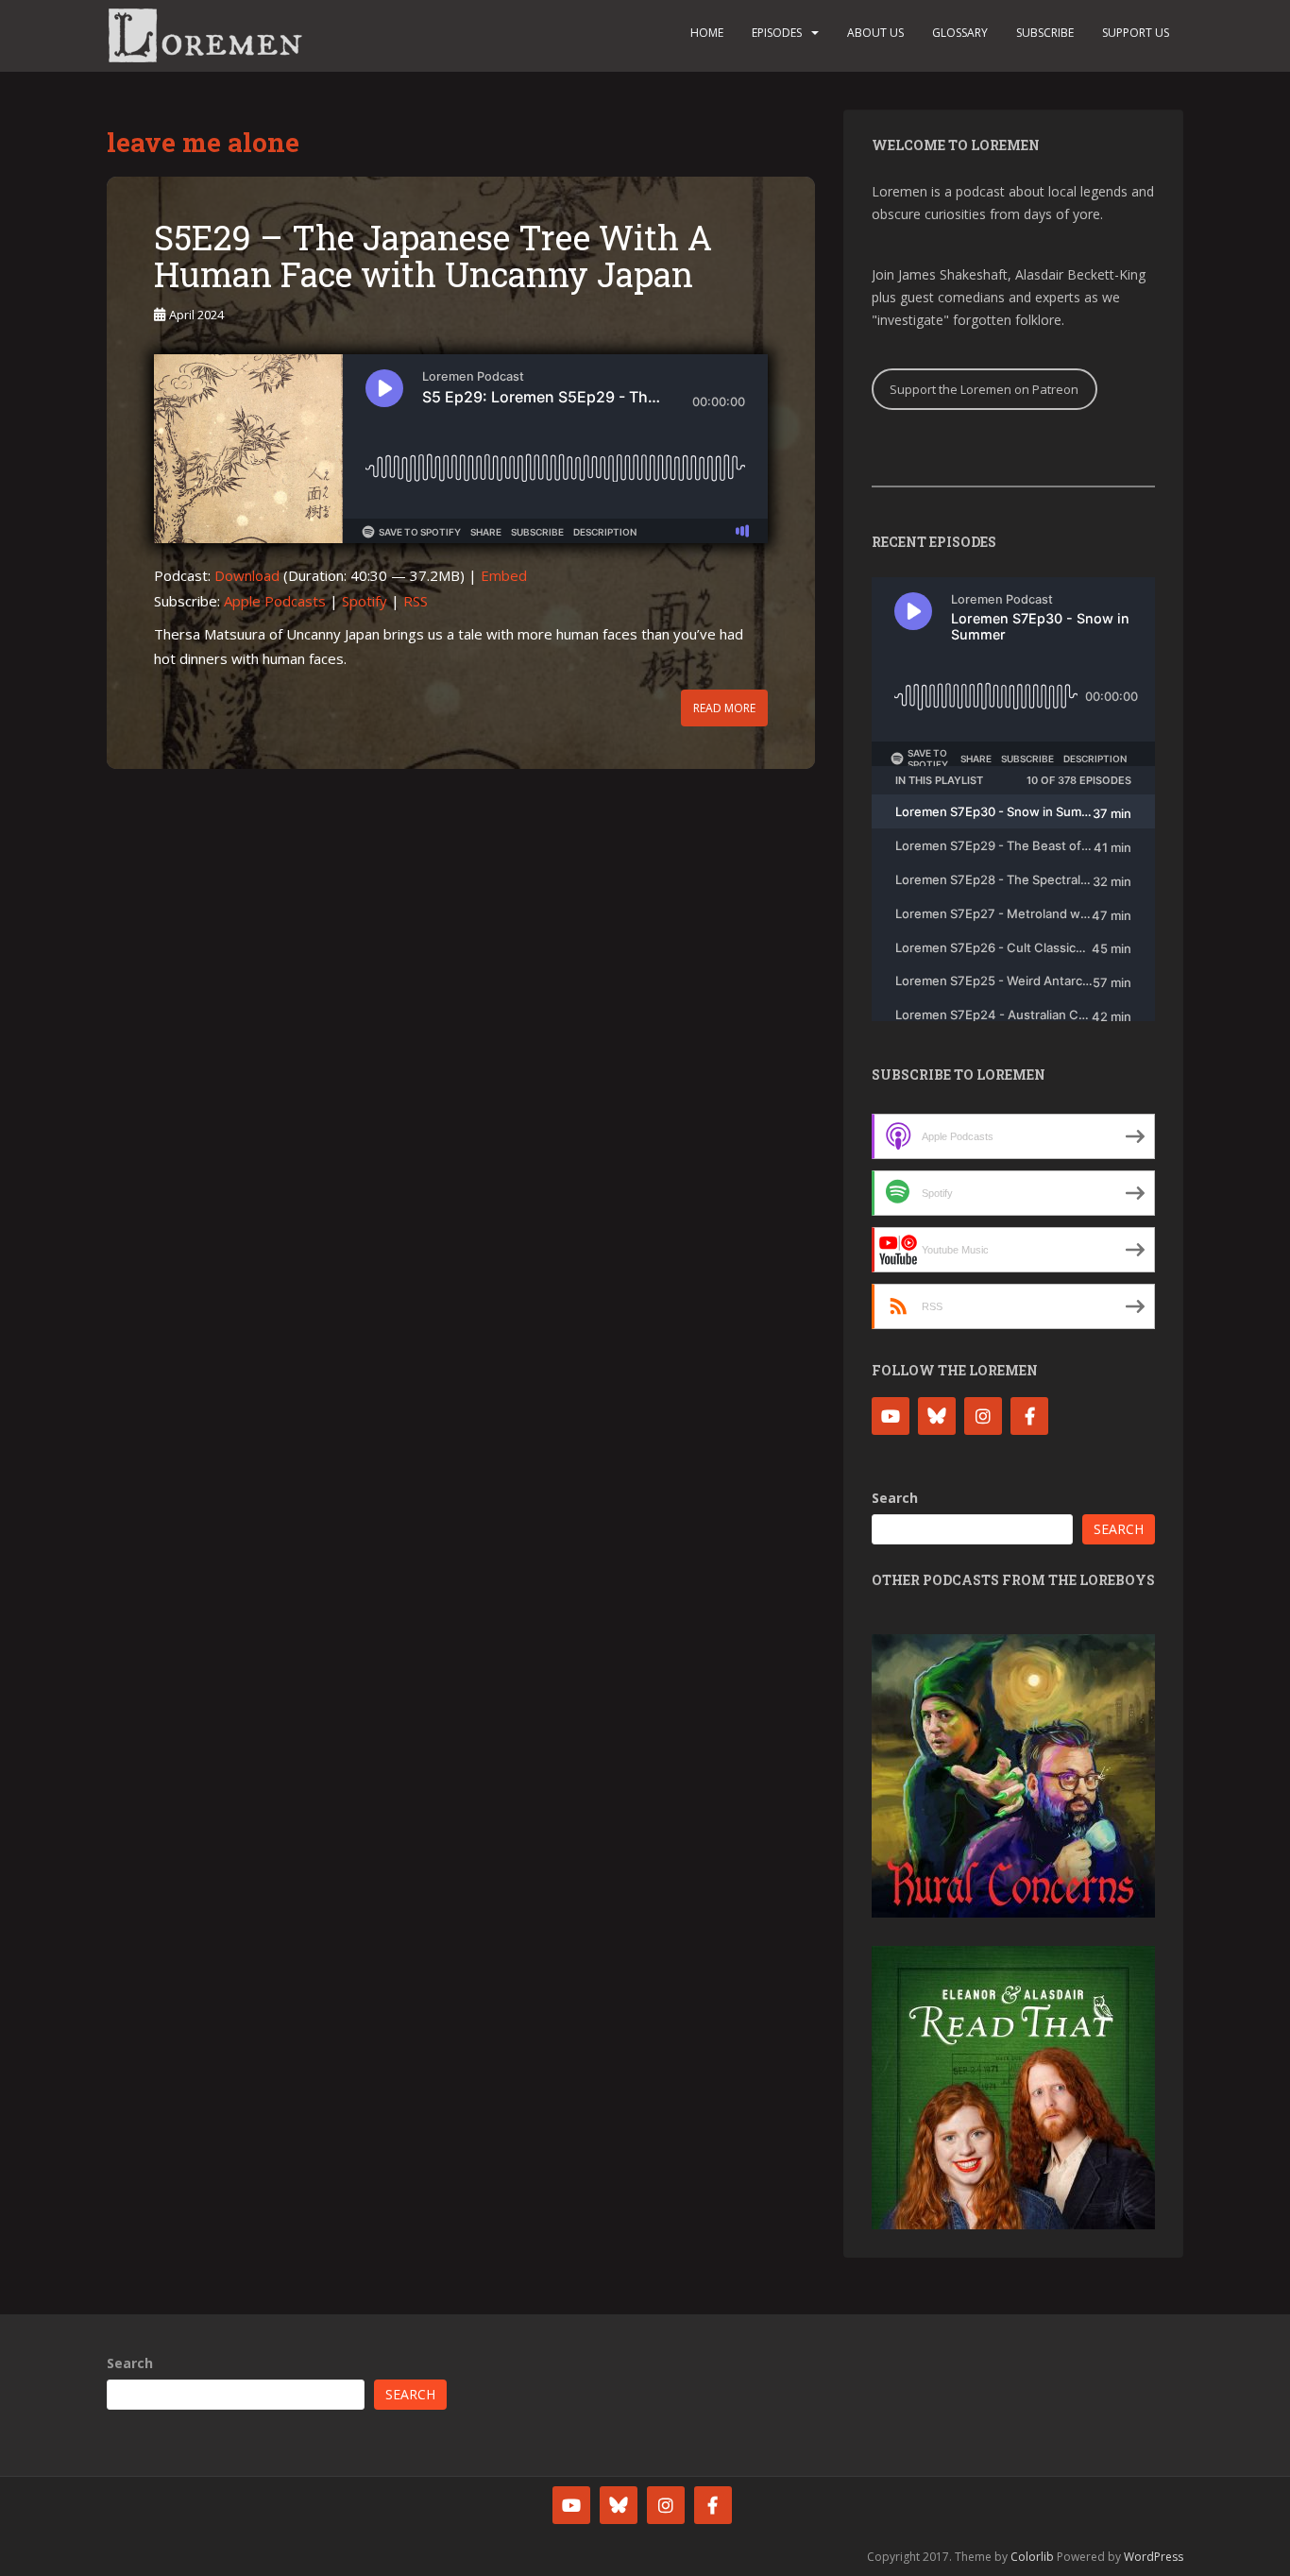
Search (895, 1498)
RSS (416, 601)
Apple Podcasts (275, 601)
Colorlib (1032, 2557)
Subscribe (1045, 33)
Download (247, 575)
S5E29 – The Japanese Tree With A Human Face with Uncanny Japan (433, 256)
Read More (724, 708)
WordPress (1154, 2557)
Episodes (777, 33)
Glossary (960, 33)
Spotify (365, 601)
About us (875, 33)
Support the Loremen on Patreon (984, 389)
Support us (1136, 33)
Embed (504, 575)
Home (707, 33)
